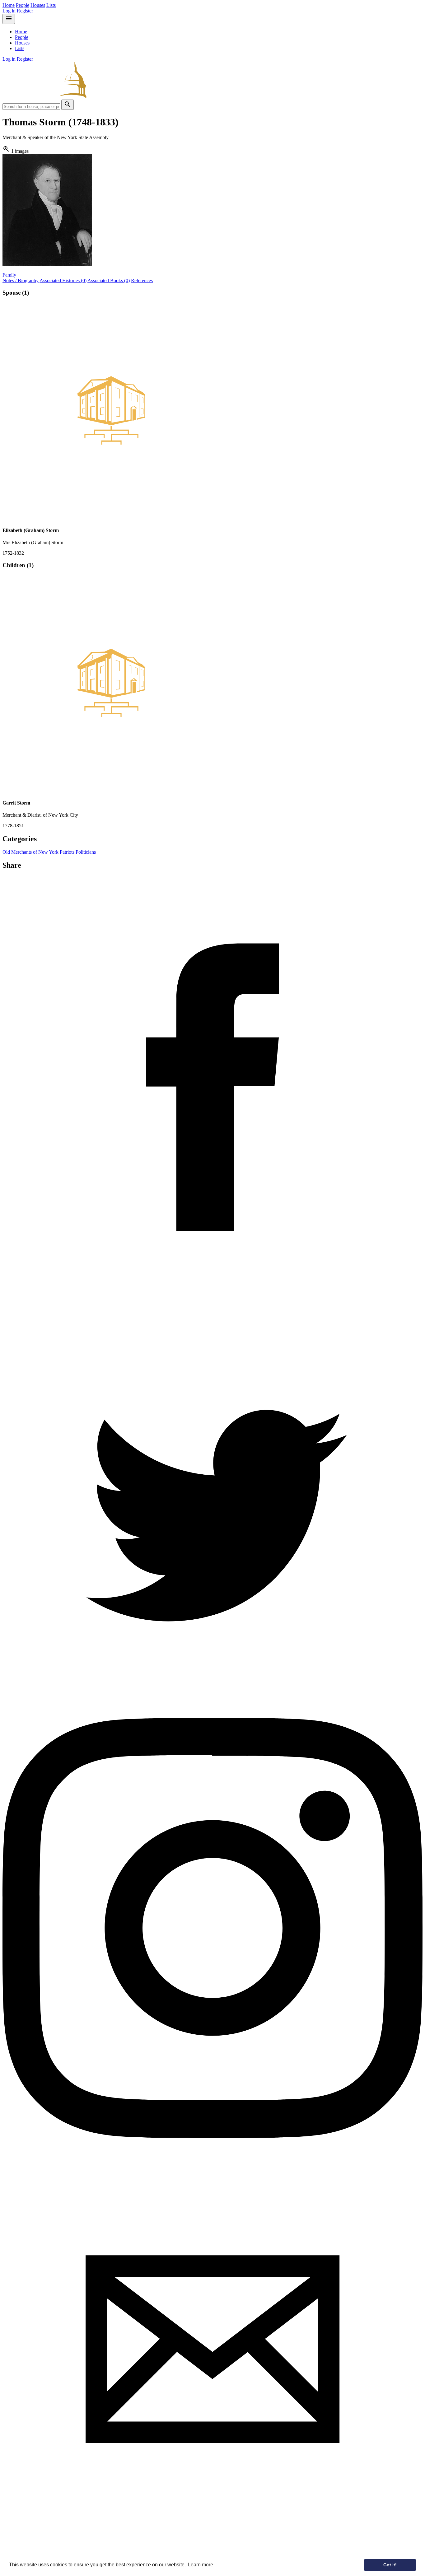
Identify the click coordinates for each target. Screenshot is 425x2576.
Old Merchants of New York (30, 852)
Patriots (67, 852)
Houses (38, 5)
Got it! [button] (390, 2565)
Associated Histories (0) (63, 280)
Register (25, 11)
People (23, 5)
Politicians (86, 852)
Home (9, 5)
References (142, 280)
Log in (9, 11)
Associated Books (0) (109, 280)
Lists (51, 5)
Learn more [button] (201, 2565)
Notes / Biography (21, 280)
